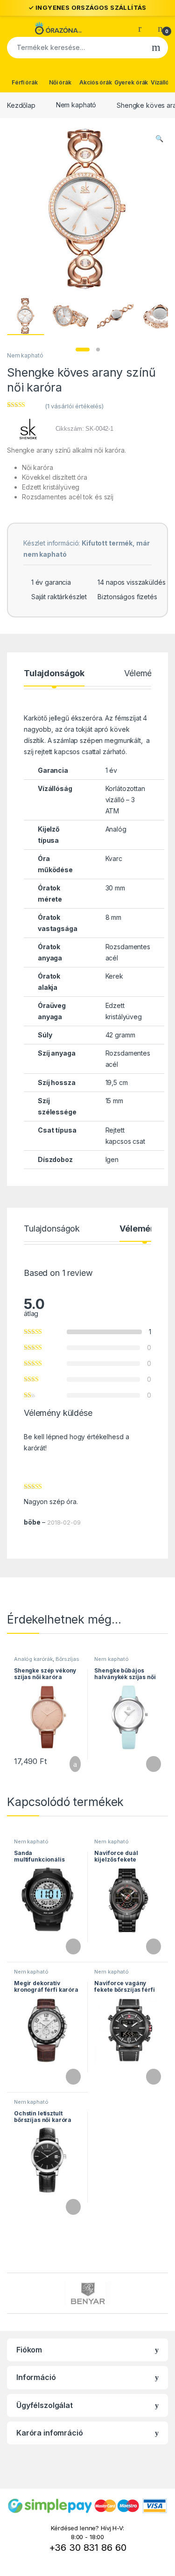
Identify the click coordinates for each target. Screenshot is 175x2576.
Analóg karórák (33, 1659)
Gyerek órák (131, 82)
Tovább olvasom (148, 1764)
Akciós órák (95, 82)
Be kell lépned (46, 1437)
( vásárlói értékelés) (74, 406)
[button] (159, 139)
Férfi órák (25, 82)
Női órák (60, 82)
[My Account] (143, 28)
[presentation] (165, 2294)
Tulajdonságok (54, 674)
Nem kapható (76, 105)
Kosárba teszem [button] (68, 1764)
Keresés (156, 48)
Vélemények (147, 674)
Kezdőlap (21, 105)
